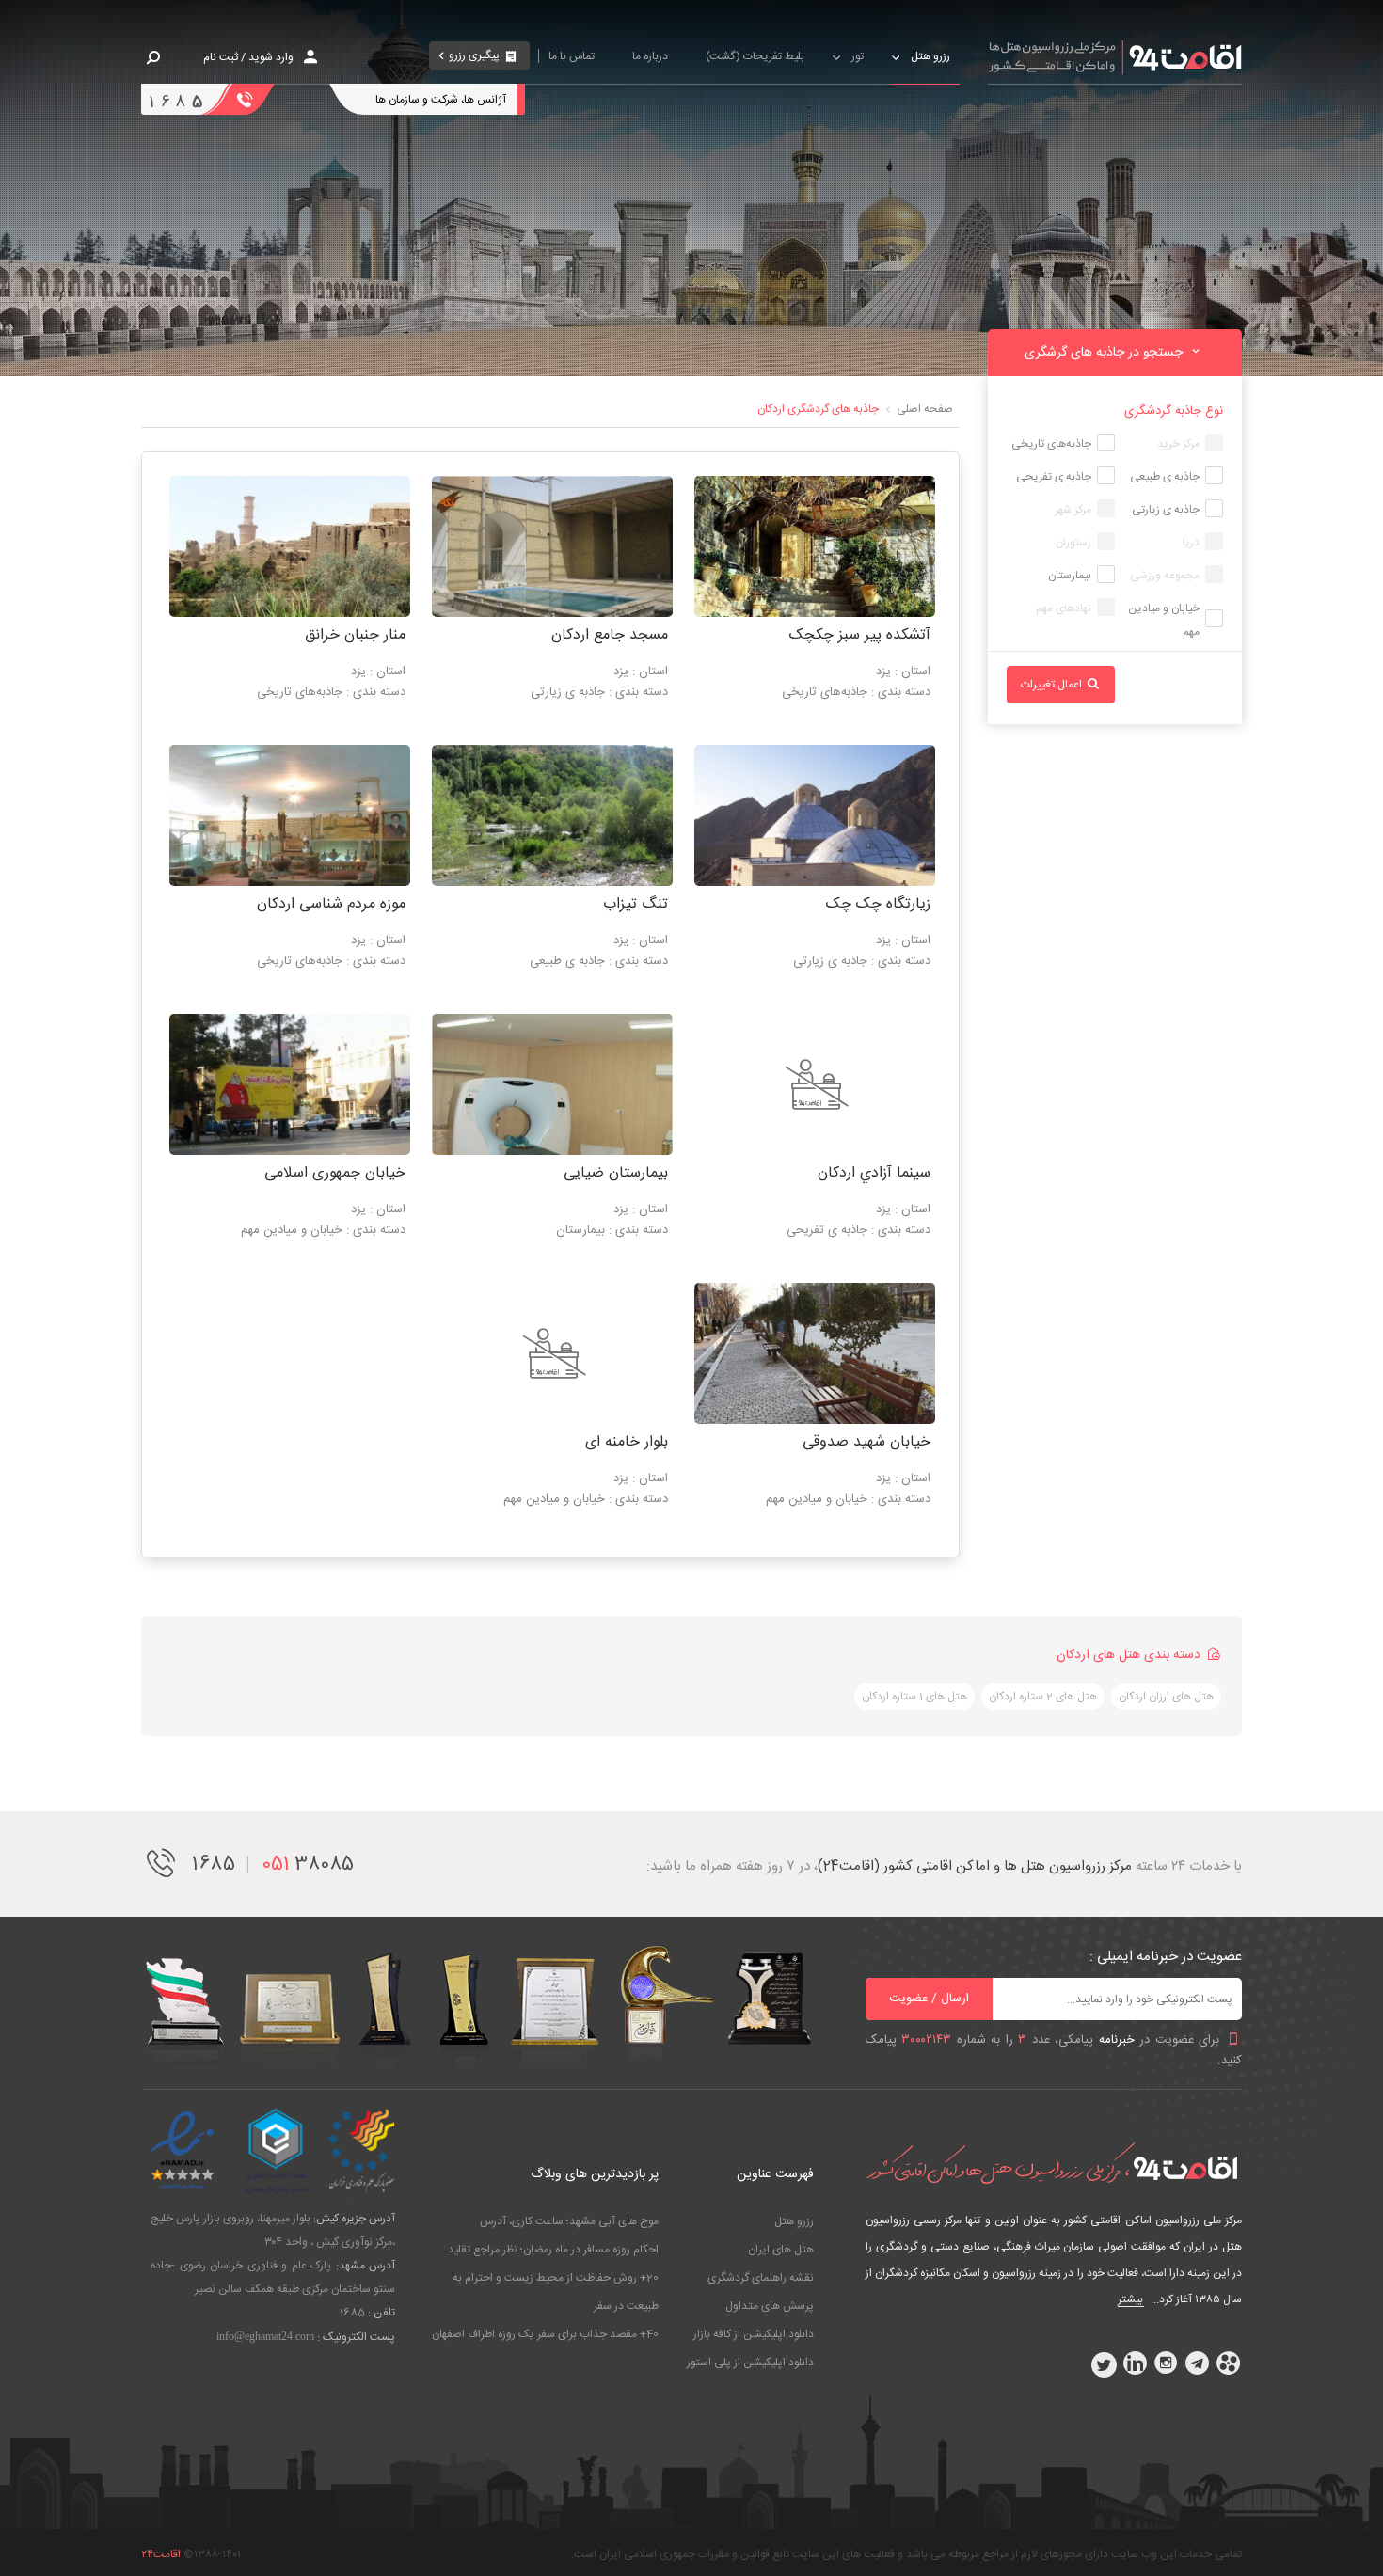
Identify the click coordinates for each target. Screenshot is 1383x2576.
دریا (1191, 543)
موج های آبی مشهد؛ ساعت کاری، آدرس (569, 2221)
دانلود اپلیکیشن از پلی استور (750, 2363)
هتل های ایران (781, 2250)
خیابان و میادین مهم (1164, 620)
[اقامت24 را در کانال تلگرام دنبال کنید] (1197, 2364)
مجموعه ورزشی (1165, 576)
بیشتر (1130, 2299)
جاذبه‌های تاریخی (1051, 444)
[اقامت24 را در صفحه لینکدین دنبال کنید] (1135, 2364)
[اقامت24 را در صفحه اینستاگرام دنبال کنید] (1166, 2364)
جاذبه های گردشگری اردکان (818, 409)
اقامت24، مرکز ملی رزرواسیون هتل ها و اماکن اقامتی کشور (1054, 2163)
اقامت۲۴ (161, 2554)
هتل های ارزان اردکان (1166, 1697)
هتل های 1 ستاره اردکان (914, 1697)
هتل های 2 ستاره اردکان (1043, 1697)
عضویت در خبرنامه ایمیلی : (1166, 1957)
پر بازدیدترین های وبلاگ (595, 2174)
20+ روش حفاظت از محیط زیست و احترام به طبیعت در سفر (556, 2292)
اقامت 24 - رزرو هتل (1115, 56)
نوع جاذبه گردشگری (1174, 411)
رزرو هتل (794, 2221)
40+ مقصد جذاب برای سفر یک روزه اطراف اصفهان (545, 2334)
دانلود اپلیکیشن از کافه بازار (754, 2334)
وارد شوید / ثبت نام (248, 57)
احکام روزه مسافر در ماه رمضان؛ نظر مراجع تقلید (553, 2250)
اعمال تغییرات (1053, 685)
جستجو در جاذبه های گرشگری (1105, 353)
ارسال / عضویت (929, 1999)
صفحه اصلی (925, 409)
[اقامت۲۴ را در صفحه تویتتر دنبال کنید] (1104, 2364)
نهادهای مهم (1064, 608)
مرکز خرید (1178, 444)
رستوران (1073, 543)
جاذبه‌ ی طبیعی (1165, 477)
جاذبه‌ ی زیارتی (1166, 510)
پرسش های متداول (770, 2306)
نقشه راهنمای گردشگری (761, 2278)
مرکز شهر (1073, 510)
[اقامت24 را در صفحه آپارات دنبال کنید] (1228, 2364)
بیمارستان (1070, 576)
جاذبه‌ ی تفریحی (1054, 477)
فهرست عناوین (775, 2174)
